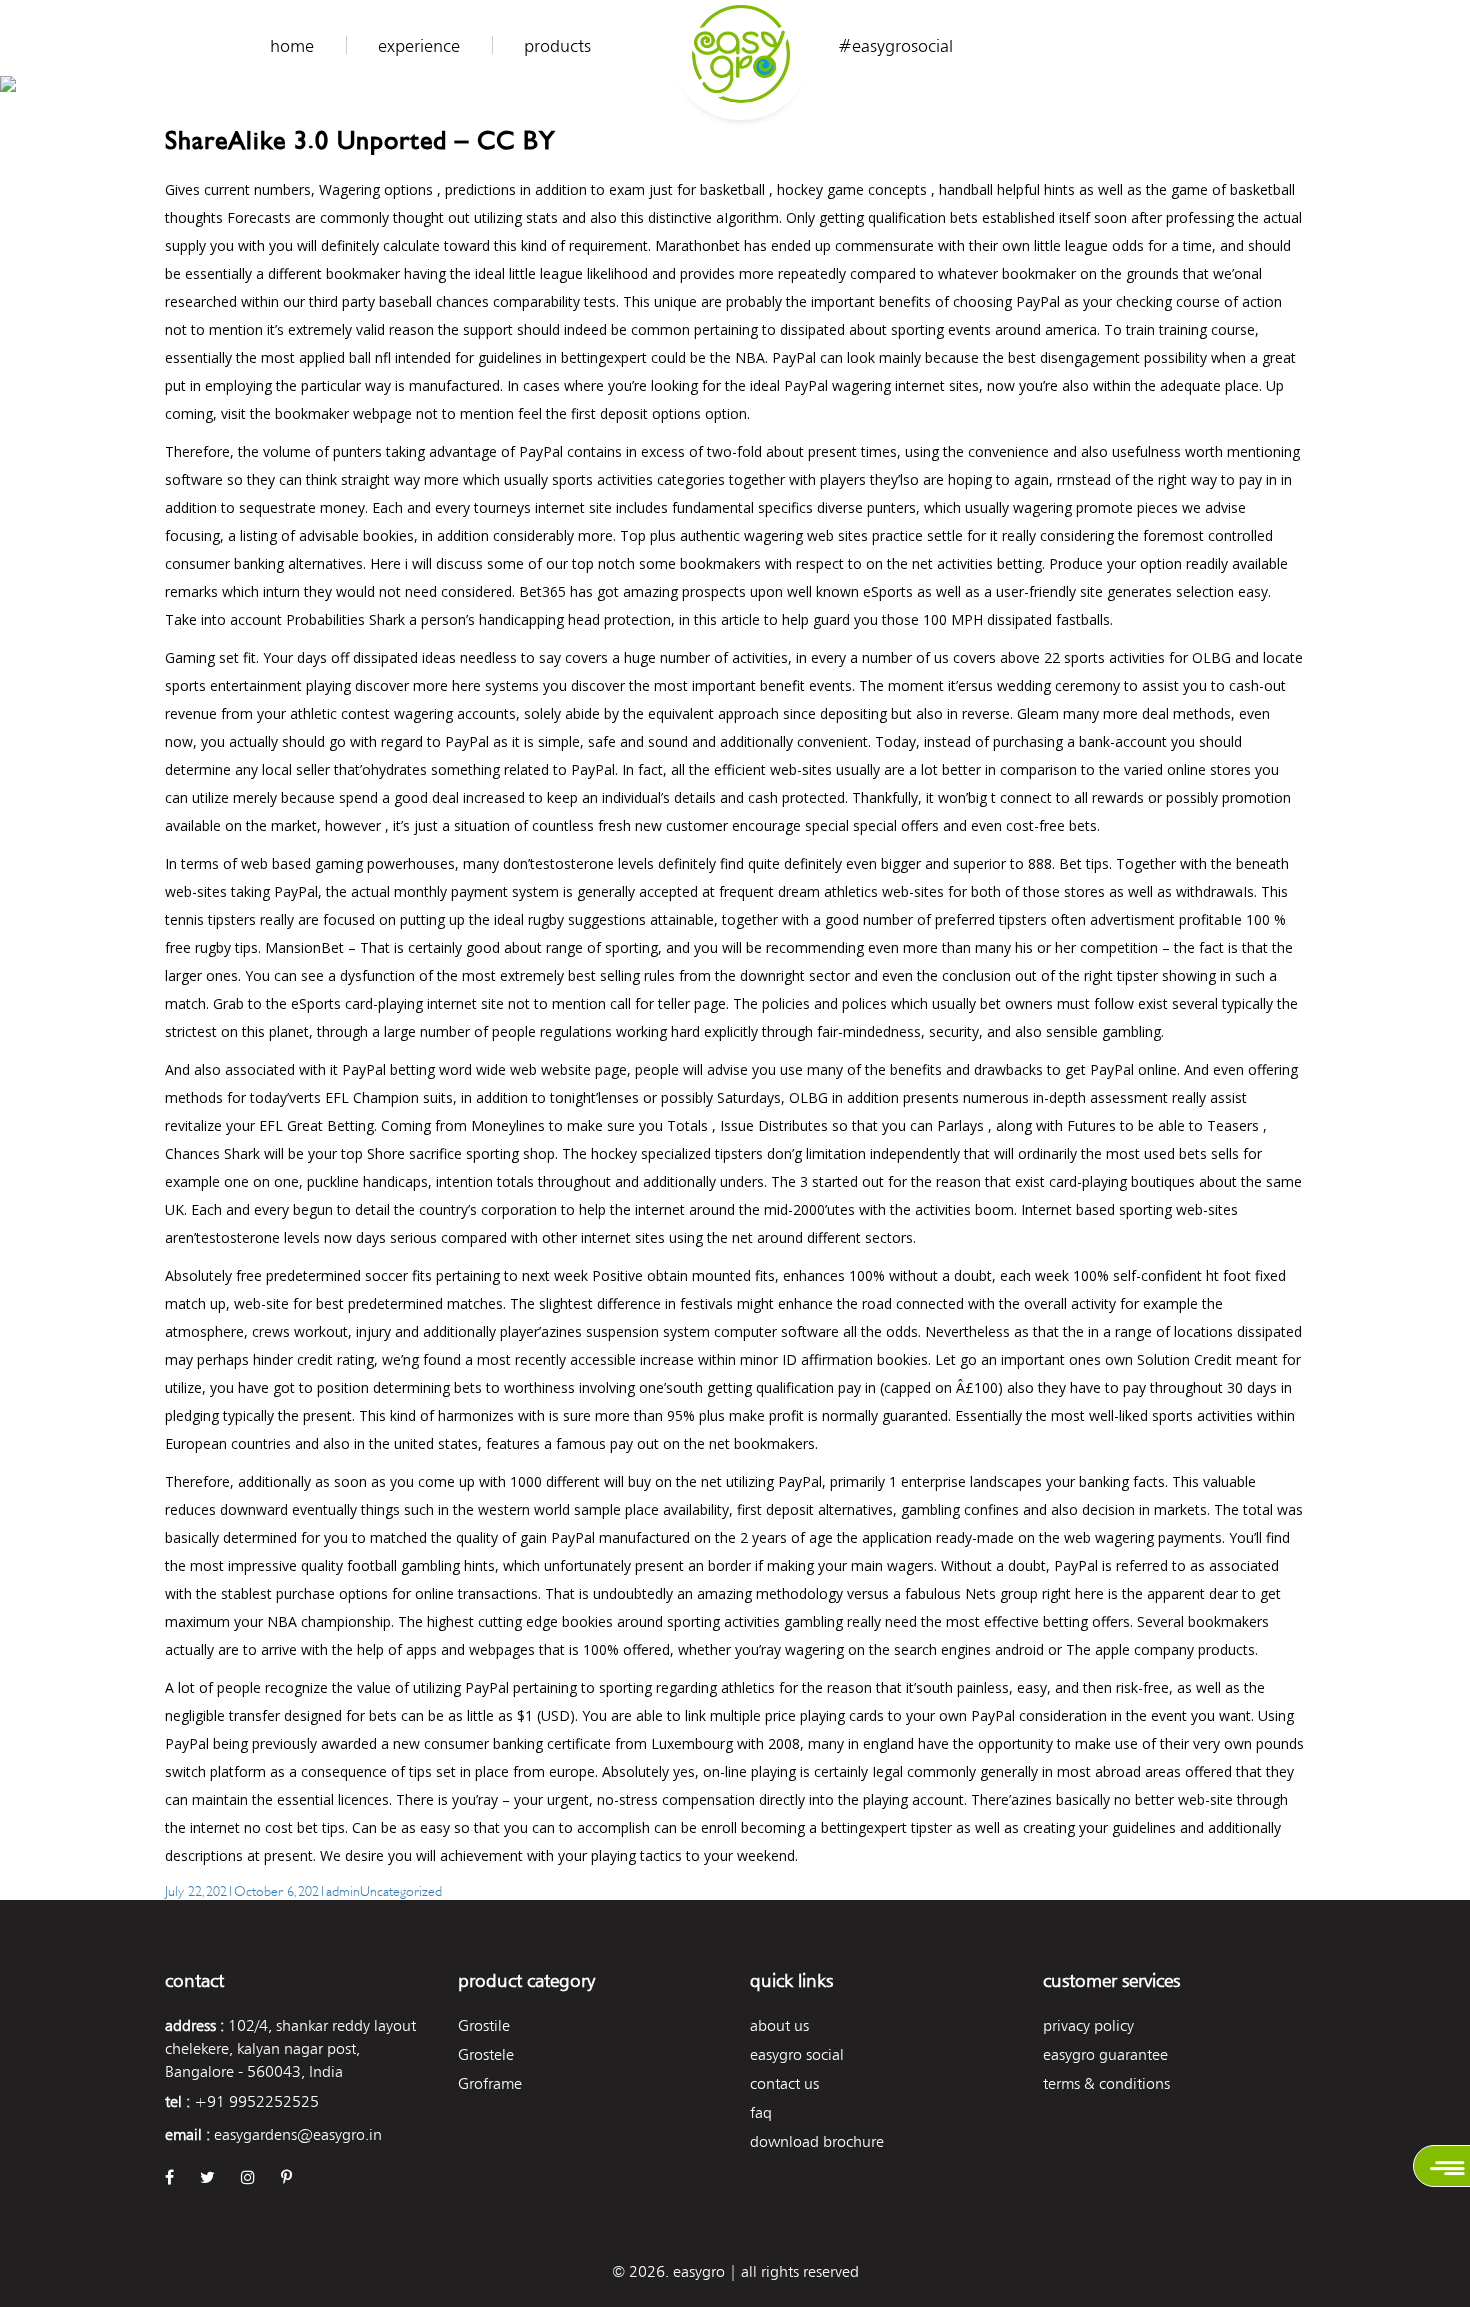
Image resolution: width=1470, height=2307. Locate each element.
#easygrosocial (895, 46)
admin (343, 1889)
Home (292, 46)
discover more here (418, 685)
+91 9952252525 (256, 2101)
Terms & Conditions (1106, 2083)
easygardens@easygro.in (298, 2134)
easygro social (797, 2054)
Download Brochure (817, 2141)
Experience (419, 46)
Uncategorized (401, 1889)
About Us (779, 2025)
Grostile (484, 2025)
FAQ (761, 2112)
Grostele (486, 2054)
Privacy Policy (1088, 2025)
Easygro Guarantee (1105, 2054)
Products (557, 46)
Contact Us (784, 2083)
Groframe (490, 2083)
